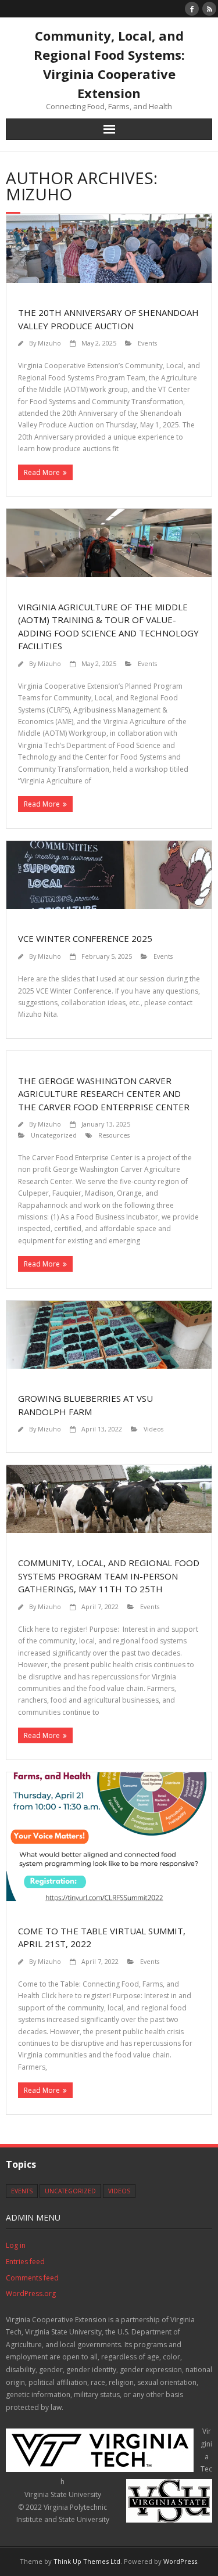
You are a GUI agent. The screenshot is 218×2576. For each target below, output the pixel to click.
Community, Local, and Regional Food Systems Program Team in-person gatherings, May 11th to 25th (109, 1576)
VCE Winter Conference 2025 (85, 938)
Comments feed (32, 2278)
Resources (114, 1135)
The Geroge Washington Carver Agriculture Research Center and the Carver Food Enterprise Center (104, 1094)
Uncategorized (54, 1135)
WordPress (180, 2561)
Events (147, 343)
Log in (16, 2245)
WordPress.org (31, 2293)
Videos (153, 1429)
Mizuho (49, 343)
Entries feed (25, 2262)
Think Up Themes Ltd (87, 2561)
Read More (42, 472)
